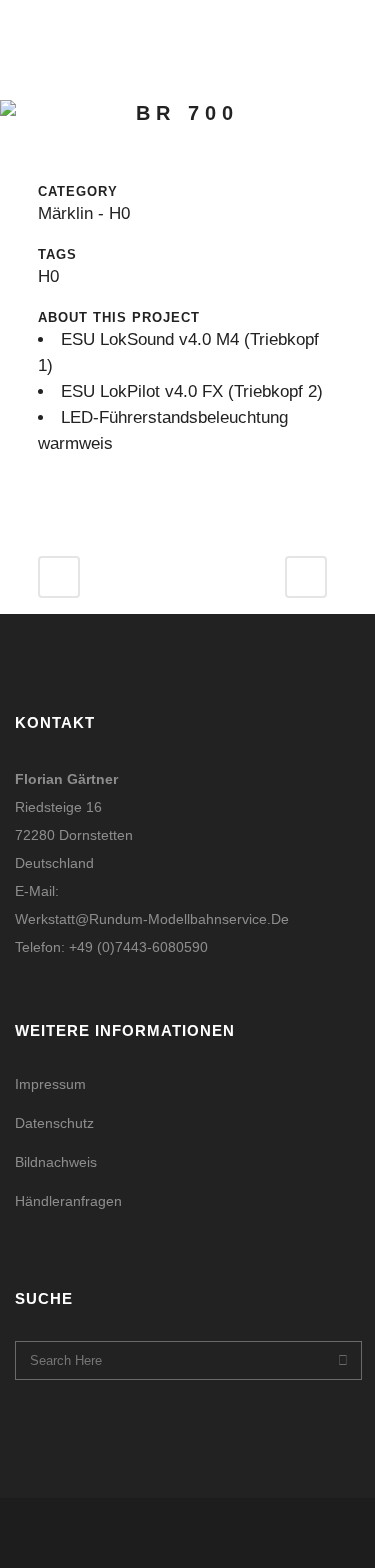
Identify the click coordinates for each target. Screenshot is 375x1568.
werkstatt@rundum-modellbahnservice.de (152, 919)
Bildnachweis (56, 1162)
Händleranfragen (68, 1201)
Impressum (50, 1084)
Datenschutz (54, 1123)
